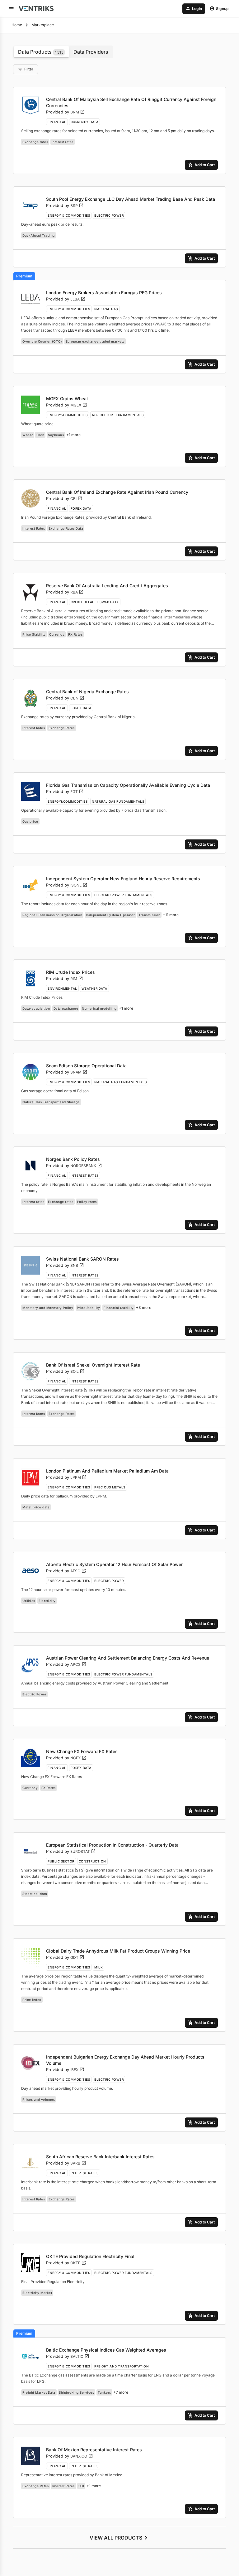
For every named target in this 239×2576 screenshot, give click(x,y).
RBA (77, 592)
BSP (77, 206)
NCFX (78, 1758)
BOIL (77, 1371)
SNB (77, 1265)
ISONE (79, 885)
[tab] (41, 52)
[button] (11, 9)
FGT (77, 792)
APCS (78, 1664)
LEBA (78, 299)
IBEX (77, 2070)
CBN (77, 698)
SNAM (79, 1072)
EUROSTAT (83, 1851)
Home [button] (17, 25)
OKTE (78, 2263)
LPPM (79, 1477)
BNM (78, 112)
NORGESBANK (86, 1166)
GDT (77, 1957)
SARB (78, 2163)
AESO (78, 1571)
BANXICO (82, 2456)
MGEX (79, 405)
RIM (77, 979)
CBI (76, 499)
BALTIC (80, 2356)
